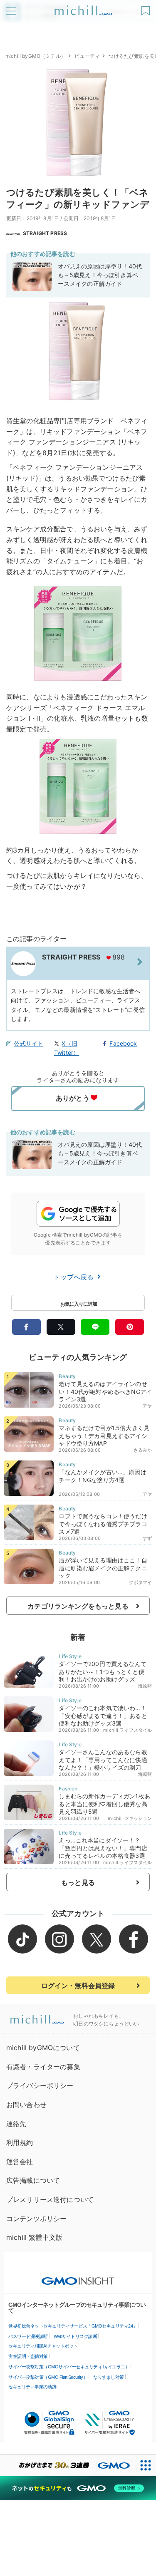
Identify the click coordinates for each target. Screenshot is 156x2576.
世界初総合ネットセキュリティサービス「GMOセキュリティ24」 (73, 2326)
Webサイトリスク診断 (76, 2336)
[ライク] (147, 8)
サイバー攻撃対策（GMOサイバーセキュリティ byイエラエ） (69, 2367)
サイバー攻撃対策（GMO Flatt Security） (48, 2377)
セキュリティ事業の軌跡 (32, 2387)
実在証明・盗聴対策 (28, 2356)
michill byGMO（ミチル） (36, 56)
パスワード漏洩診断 (28, 2336)
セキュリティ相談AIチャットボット (43, 2346)
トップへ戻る (74, 1277)
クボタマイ (141, 1582)
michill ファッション (130, 1818)
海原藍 (145, 1686)
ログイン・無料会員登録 (78, 1986)
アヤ (147, 1406)
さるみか (143, 1450)
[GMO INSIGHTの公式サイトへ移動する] (78, 2277)
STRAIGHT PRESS (45, 233)
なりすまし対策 (109, 2377)
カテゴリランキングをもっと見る (78, 1606)
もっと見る (78, 1882)
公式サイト (28, 1043)
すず (147, 1538)
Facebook (123, 1043)
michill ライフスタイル (128, 1730)
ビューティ (87, 56)
